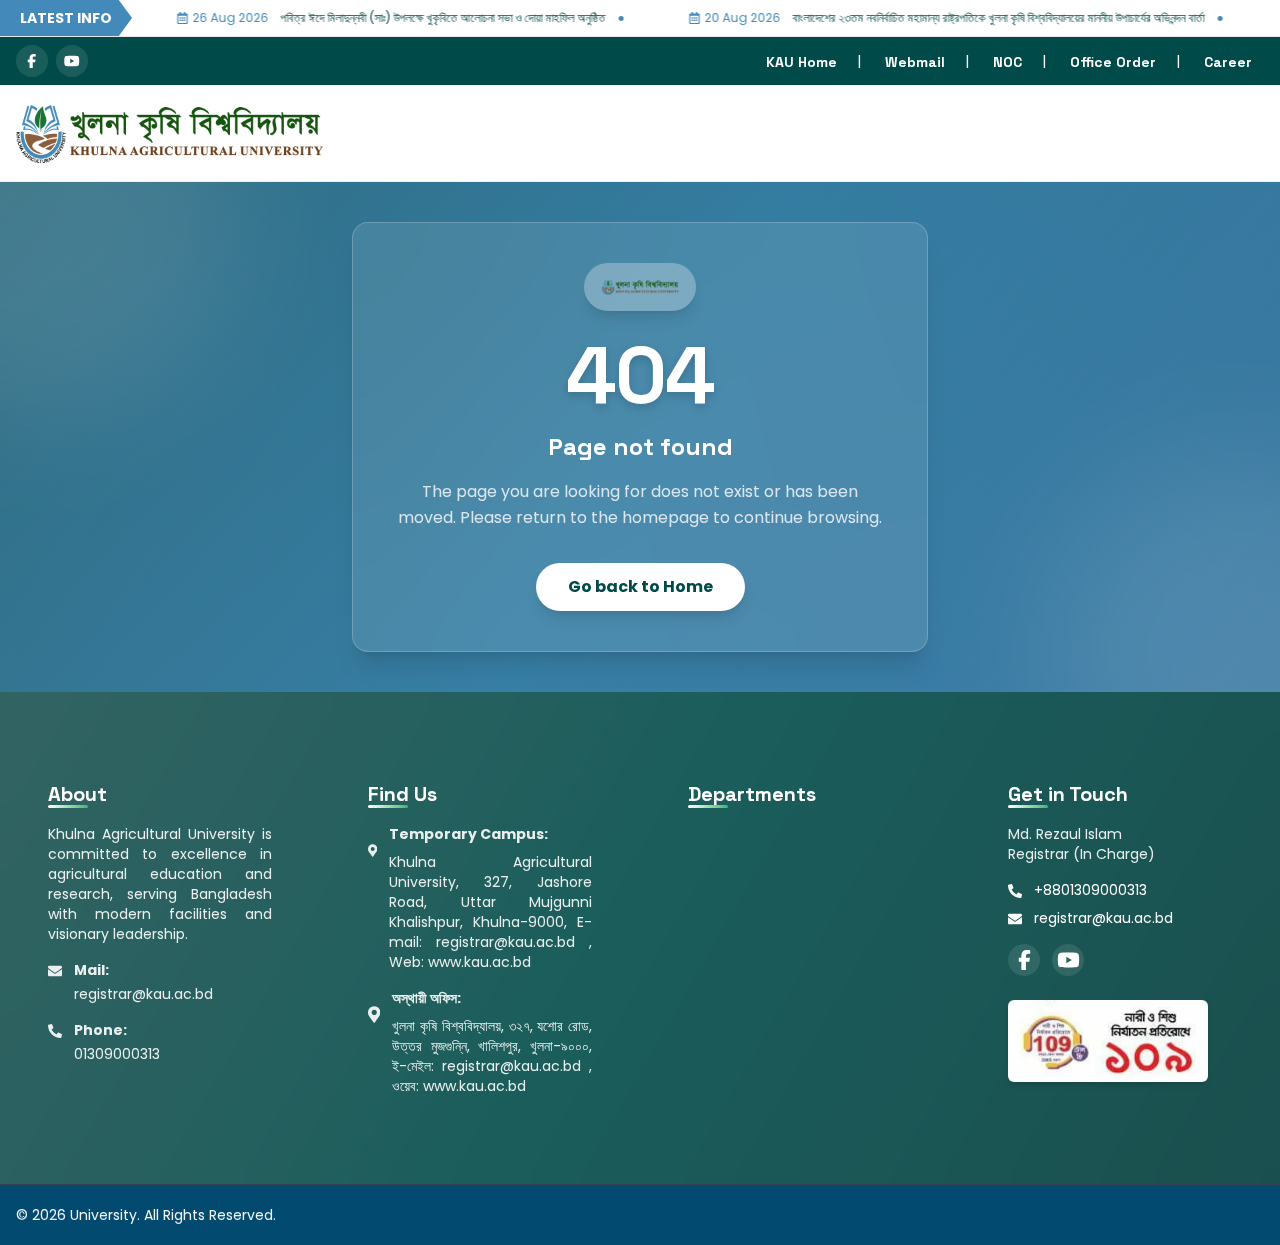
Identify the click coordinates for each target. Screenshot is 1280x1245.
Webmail (915, 62)
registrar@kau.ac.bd (1103, 918)
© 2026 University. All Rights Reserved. (146, 1215)
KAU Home (801, 62)
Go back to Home (640, 586)
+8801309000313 (1090, 890)
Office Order (1113, 62)
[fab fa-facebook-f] (32, 61)
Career (1228, 62)
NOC (1007, 62)
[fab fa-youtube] (72, 61)
